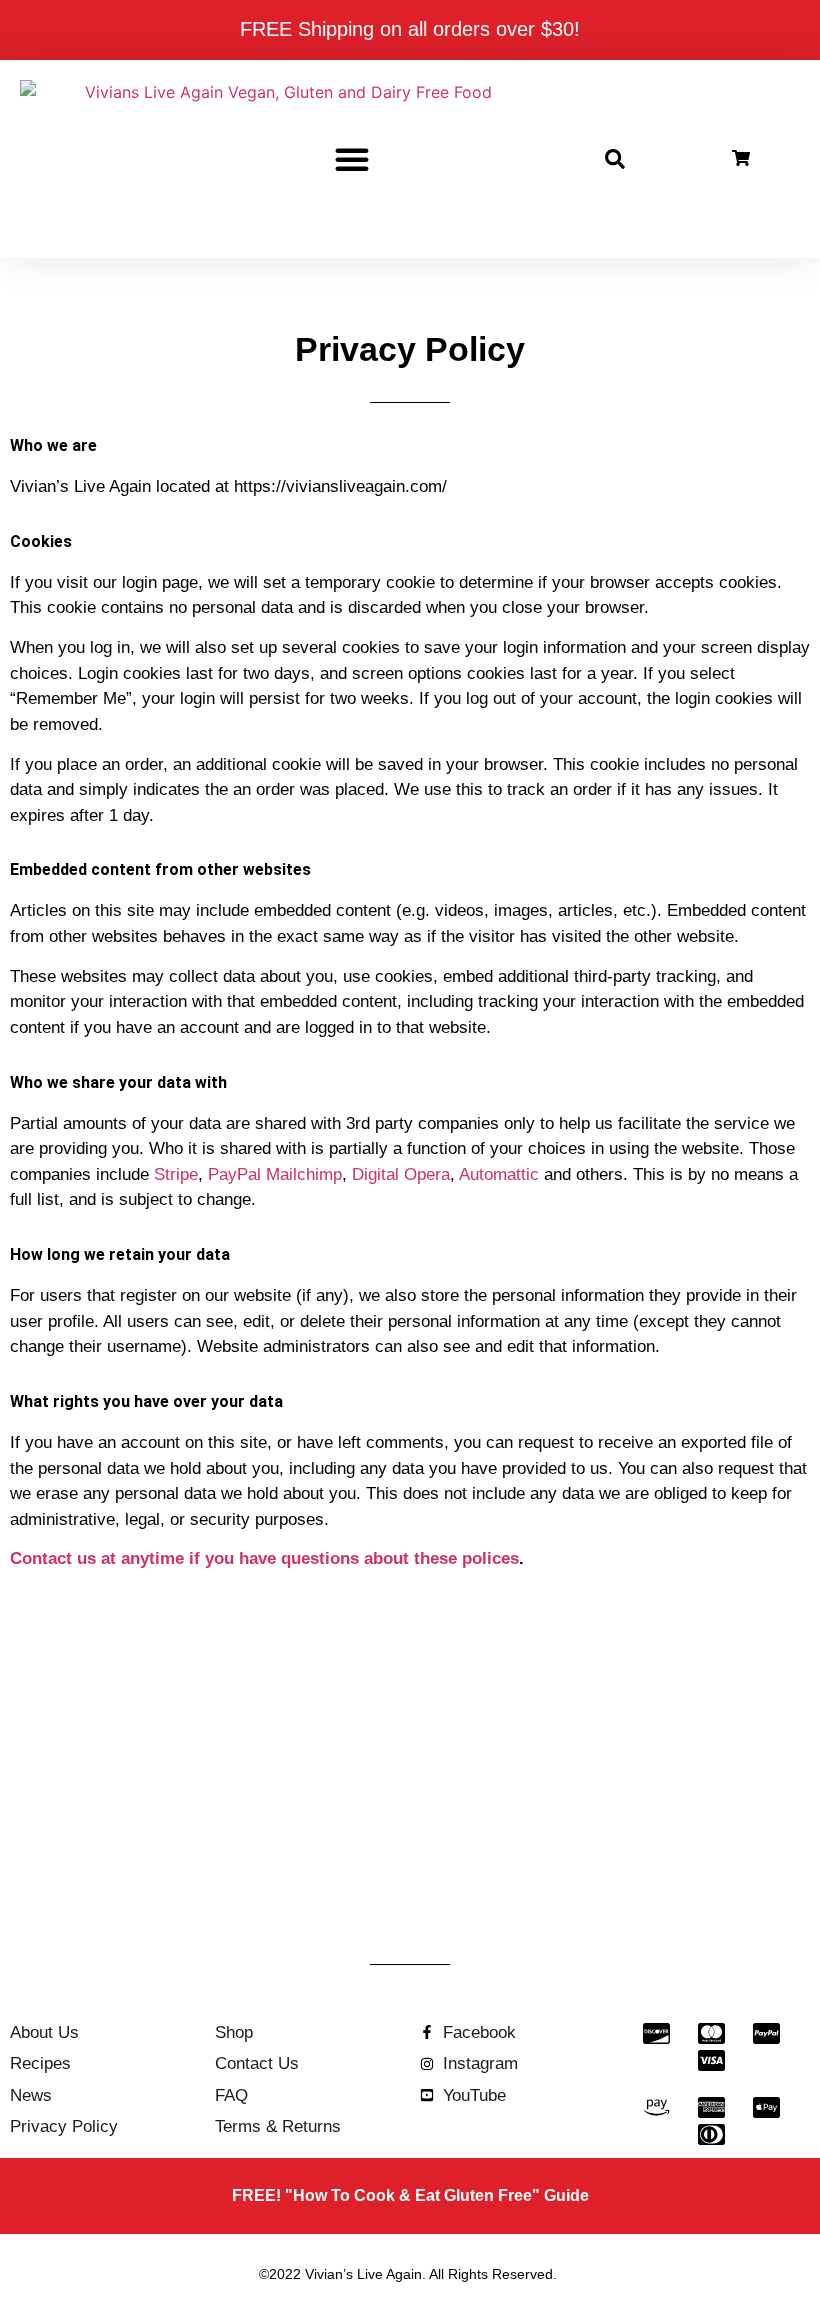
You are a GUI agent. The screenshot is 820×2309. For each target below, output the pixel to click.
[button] (352, 159)
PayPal (234, 1174)
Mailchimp (304, 1174)
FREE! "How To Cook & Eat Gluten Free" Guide (410, 2195)
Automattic (499, 1174)
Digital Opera (401, 1174)
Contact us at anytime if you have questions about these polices (264, 1558)
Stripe (176, 1174)
